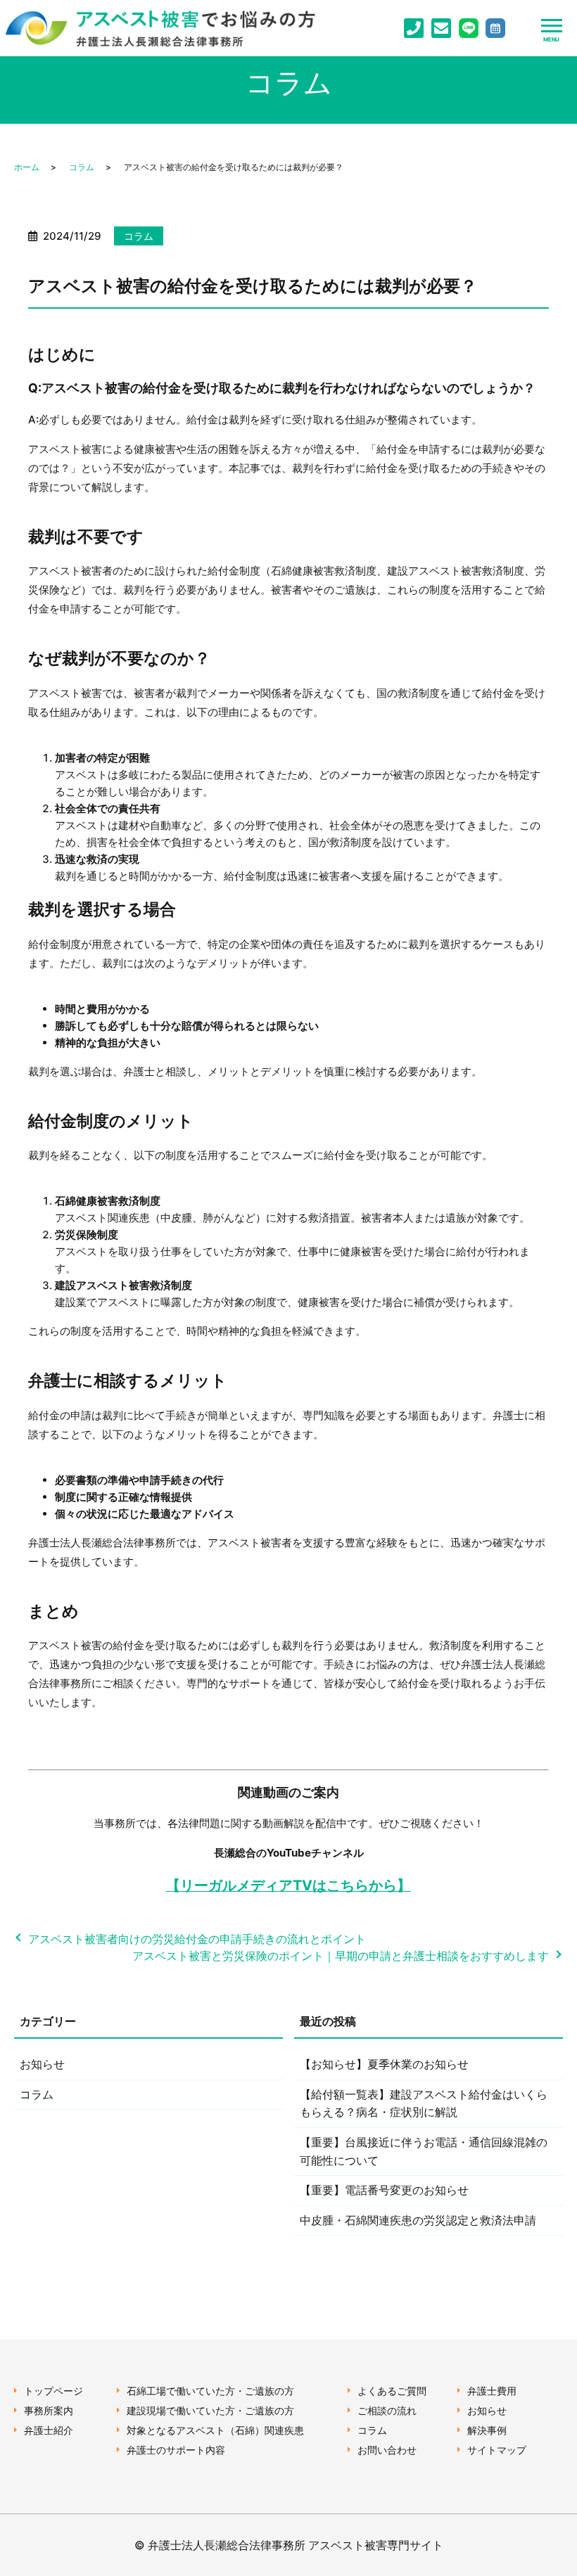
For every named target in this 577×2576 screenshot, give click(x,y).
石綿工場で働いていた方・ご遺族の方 (210, 2391)
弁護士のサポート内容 (176, 2450)
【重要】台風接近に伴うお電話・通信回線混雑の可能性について (424, 2151)
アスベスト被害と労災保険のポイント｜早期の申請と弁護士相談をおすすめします (341, 1956)
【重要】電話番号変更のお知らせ (384, 2190)
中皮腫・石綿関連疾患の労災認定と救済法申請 (418, 2220)
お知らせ (42, 2064)
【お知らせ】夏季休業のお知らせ (384, 2064)
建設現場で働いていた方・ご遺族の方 (210, 2410)
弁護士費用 (492, 2391)
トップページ (53, 2391)
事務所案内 (49, 2410)
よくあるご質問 (392, 2391)
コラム (82, 167)
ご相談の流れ (387, 2410)
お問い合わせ (387, 2450)
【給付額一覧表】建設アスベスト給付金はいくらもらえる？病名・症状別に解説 (424, 2103)
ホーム (27, 167)
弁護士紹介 (49, 2430)
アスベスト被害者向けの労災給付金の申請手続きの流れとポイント (197, 1939)
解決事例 (487, 2430)
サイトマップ (497, 2450)
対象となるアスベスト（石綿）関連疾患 (215, 2430)
